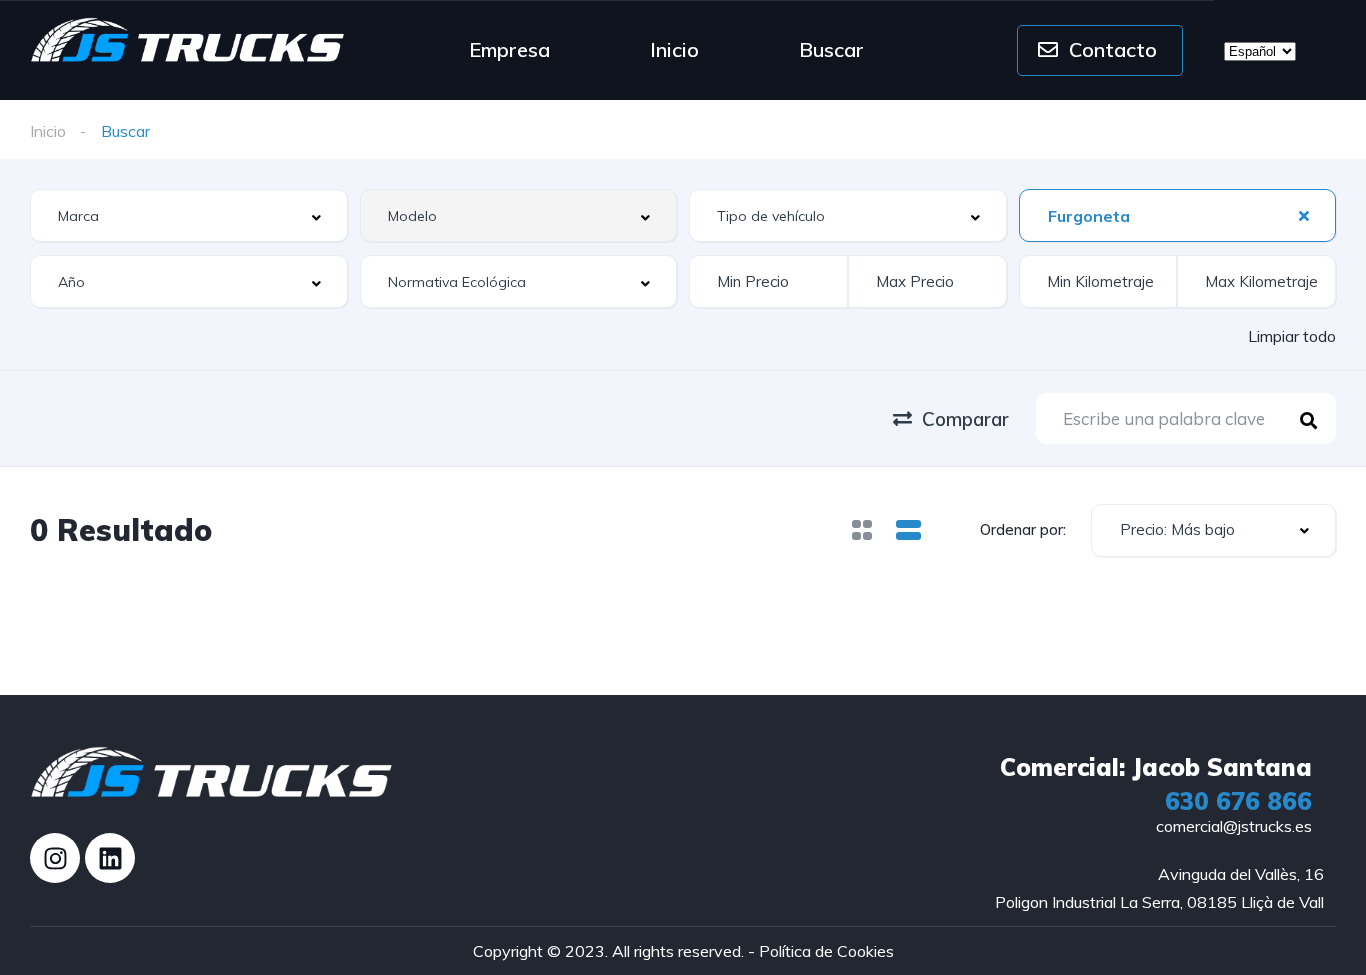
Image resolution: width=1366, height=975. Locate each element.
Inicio (674, 49)
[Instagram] (55, 858)
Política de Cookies (826, 951)
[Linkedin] (110, 858)
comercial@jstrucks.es (1234, 826)
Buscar (831, 49)
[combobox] (189, 215)
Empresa (509, 49)
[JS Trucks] (188, 40)
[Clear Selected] (1304, 215)
